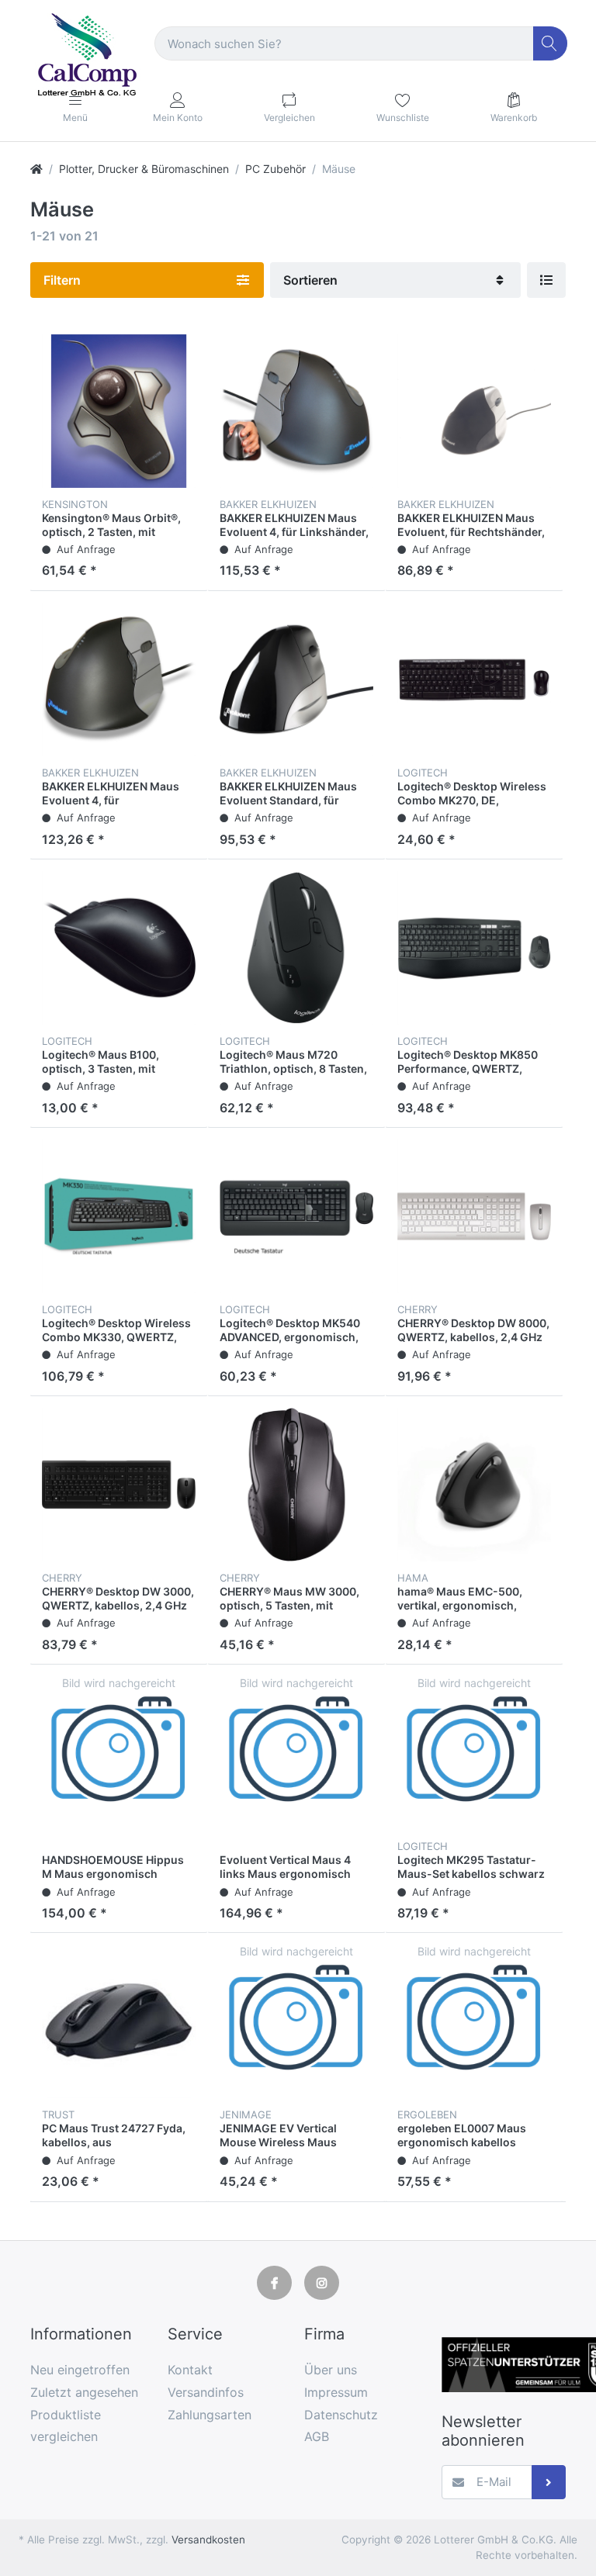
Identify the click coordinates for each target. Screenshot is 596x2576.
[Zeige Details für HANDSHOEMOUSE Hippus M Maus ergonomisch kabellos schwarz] (119, 1753)
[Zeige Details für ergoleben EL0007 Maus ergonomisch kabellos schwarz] (474, 2021)
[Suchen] (551, 44)
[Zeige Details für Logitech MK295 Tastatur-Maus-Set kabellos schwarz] (474, 1753)
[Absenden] (549, 2483)
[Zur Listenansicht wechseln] (546, 280)
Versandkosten (208, 2540)
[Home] (36, 169)
